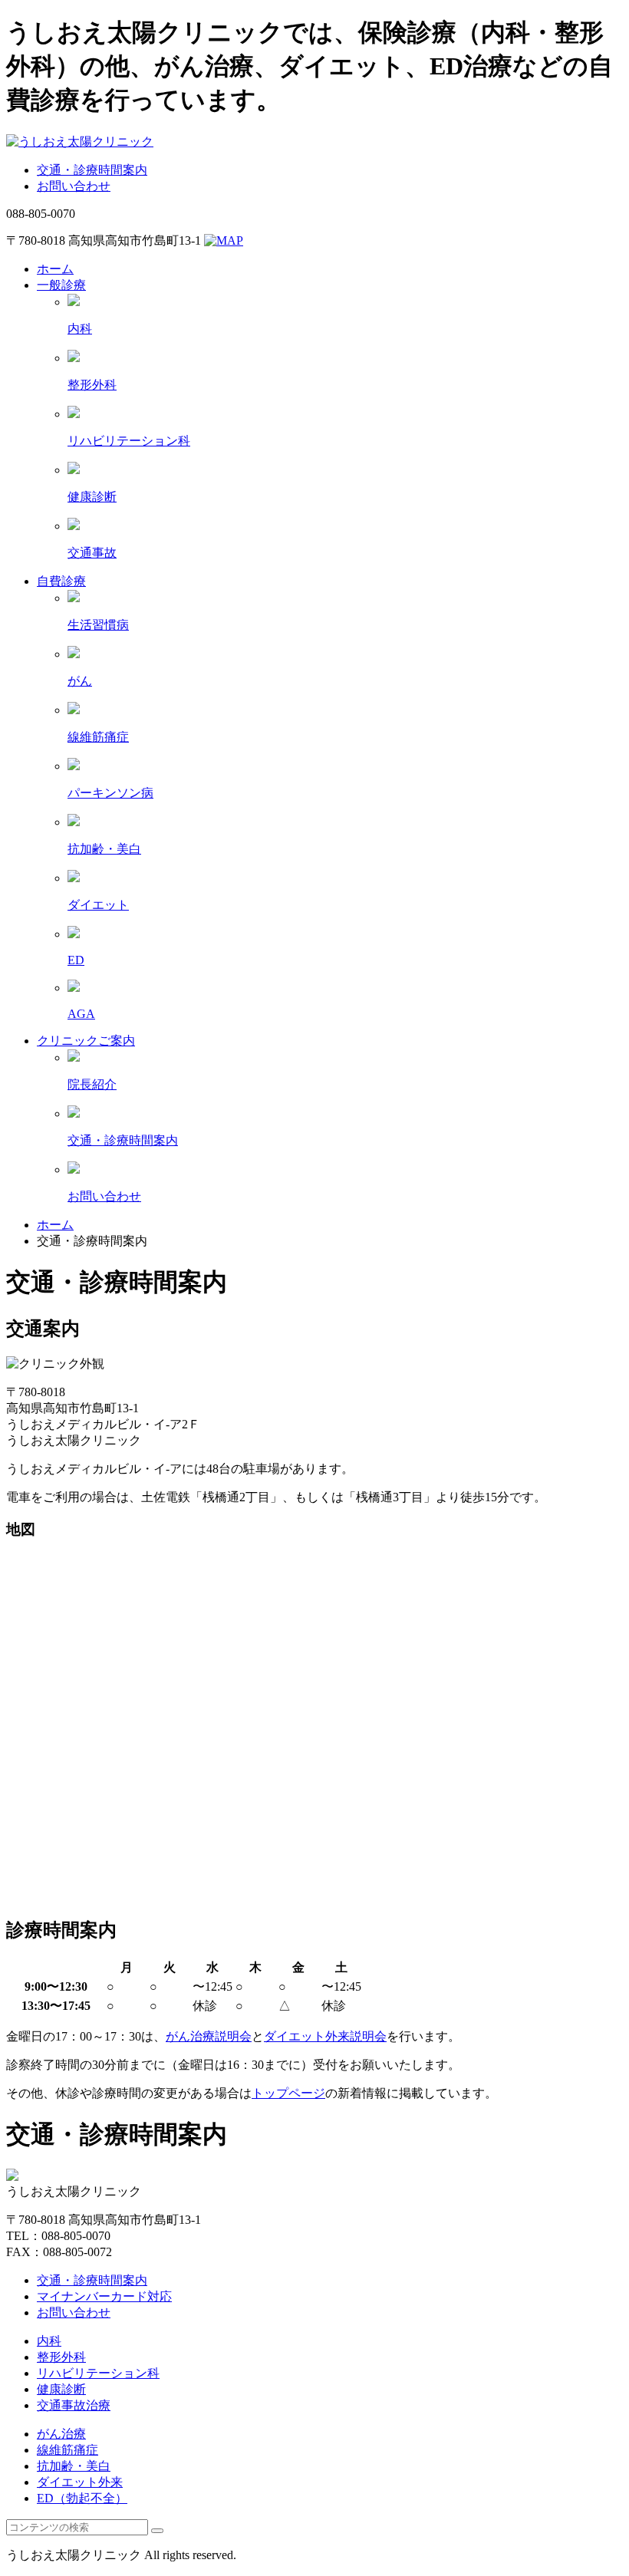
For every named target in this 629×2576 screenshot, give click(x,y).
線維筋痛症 (68, 2450)
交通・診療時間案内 (92, 170)
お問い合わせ (74, 186)
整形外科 (61, 2357)
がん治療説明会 (209, 2036)
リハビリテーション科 (98, 2373)
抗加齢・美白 (74, 2466)
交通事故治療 (74, 2405)
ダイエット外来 (80, 2482)
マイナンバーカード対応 (104, 2296)
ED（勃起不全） (82, 2498)
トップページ (288, 2093)
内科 (49, 2341)
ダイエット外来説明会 (325, 2036)
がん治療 (61, 2434)
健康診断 (61, 2389)
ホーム (55, 1225)
